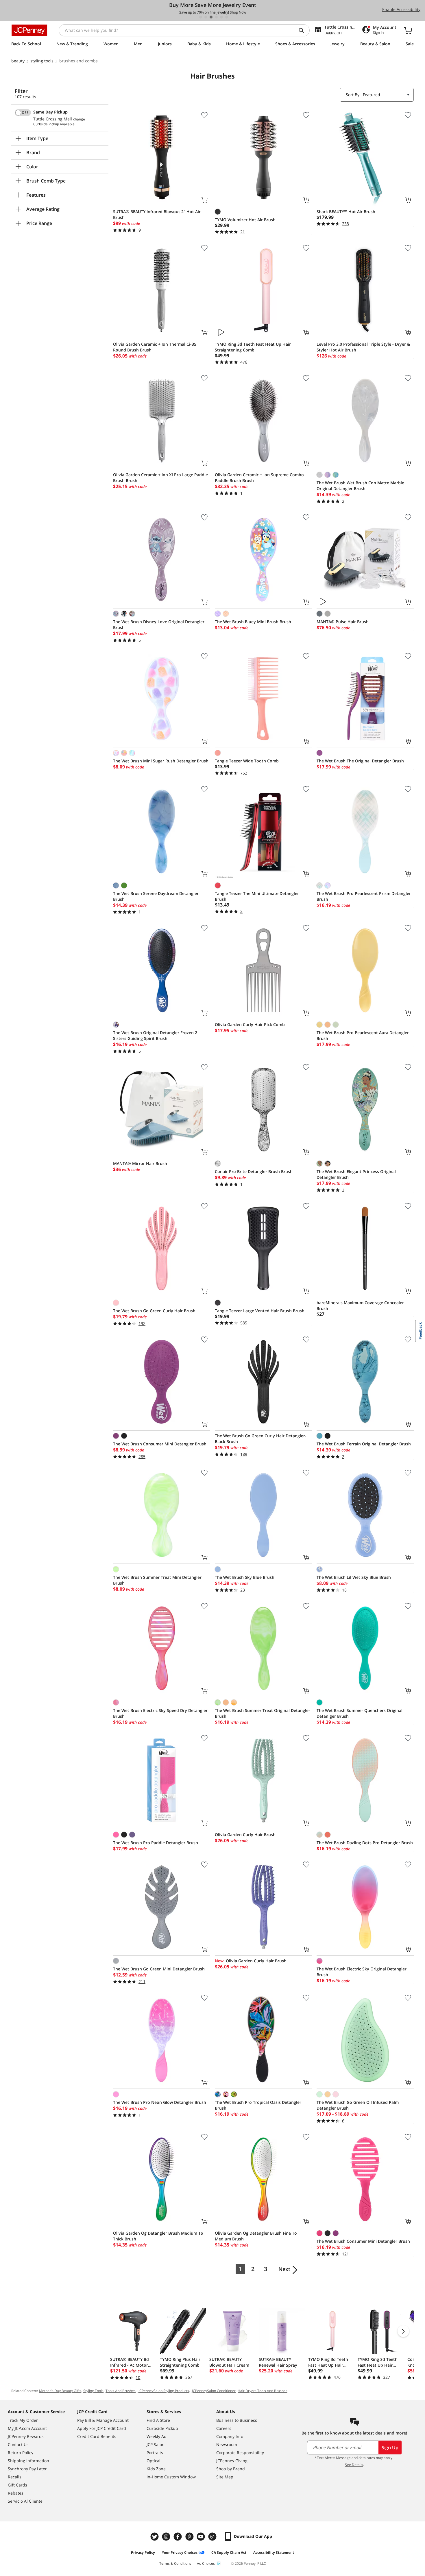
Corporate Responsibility (240, 2453)
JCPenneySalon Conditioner (213, 2391)
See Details (354, 2465)
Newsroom (227, 2444)
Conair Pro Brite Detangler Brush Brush (254, 1171)
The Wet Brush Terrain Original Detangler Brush (364, 1444)
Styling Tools (93, 2391)
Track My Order (23, 2420)
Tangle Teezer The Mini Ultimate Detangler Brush (257, 896)
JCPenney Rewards (26, 2436)
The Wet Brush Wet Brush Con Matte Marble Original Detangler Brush (360, 486)
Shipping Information (28, 2461)
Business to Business (237, 2420)
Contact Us (18, 2444)
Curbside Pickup (162, 2428)
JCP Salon (156, 2444)
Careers (224, 2428)
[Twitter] (155, 2537)
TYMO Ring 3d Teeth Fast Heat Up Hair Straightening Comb (253, 347)
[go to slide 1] (201, 17)
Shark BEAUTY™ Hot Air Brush (346, 212)
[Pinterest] (190, 2537)
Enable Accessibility (401, 9)
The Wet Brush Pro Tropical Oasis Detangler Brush (258, 2105)
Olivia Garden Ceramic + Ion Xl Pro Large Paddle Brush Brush (160, 478)
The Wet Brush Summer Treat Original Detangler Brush (263, 1713)
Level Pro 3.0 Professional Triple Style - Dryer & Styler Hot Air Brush (363, 347)
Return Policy (21, 2453)
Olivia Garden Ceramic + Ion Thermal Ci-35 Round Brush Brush (155, 347)
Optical (154, 2461)
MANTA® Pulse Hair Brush (343, 622)
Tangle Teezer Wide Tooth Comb (247, 761)
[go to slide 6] (227, 17)
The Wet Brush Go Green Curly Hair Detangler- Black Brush (261, 1439)
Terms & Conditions (175, 2563)
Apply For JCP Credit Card (102, 2428)
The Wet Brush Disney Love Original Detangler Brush (159, 625)
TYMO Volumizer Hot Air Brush (245, 220)
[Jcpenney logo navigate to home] (29, 30)
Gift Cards (17, 2485)
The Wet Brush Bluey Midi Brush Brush (253, 622)
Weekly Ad (157, 2436)
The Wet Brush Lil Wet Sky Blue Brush (354, 1577)
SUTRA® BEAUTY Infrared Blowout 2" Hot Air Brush (157, 214)
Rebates (16, 2493)
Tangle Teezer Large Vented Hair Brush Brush (260, 1311)
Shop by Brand (231, 2469)
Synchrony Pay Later (27, 2469)
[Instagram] (167, 2537)
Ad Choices (206, 2563)
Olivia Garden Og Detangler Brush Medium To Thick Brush (158, 2236)
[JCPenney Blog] (213, 2537)
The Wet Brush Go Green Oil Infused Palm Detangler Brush (358, 2105)
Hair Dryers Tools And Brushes (263, 2391)
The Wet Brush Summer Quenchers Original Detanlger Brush (360, 1713)
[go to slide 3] (211, 17)
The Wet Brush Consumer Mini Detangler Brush (160, 1444)
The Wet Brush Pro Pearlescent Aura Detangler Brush (363, 1035)
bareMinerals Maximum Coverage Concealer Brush (360, 1305)
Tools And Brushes (121, 2391)
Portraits (155, 2453)
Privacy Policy (143, 2552)
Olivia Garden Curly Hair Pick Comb (250, 1024)
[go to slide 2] (206, 17)
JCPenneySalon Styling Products (163, 2391)
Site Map (225, 2477)
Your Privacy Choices (180, 2552)
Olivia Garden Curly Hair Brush (245, 1835)
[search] (304, 30)
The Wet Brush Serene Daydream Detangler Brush (156, 896)
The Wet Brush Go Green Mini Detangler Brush (159, 1969)
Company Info (230, 2436)
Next (284, 2269)
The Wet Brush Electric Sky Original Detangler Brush (362, 1972)
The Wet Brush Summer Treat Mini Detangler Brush (157, 1580)
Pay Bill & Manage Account (103, 2420)
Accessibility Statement (274, 2552)
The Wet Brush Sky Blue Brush (245, 1577)
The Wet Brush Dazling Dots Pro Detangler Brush (365, 1843)
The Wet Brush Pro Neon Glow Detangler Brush (160, 2102)
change (79, 119)
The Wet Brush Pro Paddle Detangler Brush (156, 1843)
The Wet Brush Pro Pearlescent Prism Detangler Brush (364, 896)
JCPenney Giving (232, 2461)
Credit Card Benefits (97, 2436)
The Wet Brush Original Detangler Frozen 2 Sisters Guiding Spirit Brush (155, 1035)
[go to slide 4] (216, 17)
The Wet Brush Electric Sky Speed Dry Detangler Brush (160, 1713)
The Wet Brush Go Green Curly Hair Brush (154, 1311)
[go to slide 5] (221, 17)
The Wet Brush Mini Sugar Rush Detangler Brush (161, 761)
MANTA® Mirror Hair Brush (140, 1163)
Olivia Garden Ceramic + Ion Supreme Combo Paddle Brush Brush (259, 478)
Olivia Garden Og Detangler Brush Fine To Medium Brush (256, 2236)
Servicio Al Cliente (25, 2501)
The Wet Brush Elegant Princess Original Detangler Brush (356, 1174)
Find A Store (158, 2420)
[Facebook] (178, 2537)
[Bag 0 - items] (408, 30)
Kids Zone (156, 2469)
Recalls (15, 2477)
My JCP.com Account (27, 2428)
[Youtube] (202, 2537)
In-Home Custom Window (171, 2477)
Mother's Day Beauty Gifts (60, 2391)
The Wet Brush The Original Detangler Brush (360, 761)
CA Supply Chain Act (229, 2552)
